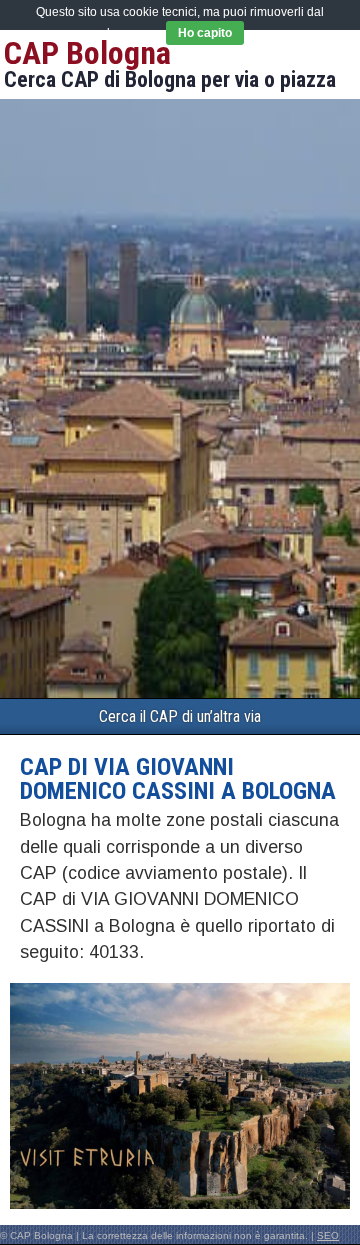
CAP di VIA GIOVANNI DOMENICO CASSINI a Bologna (178, 779)
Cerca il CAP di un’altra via (180, 716)
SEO (328, 1235)
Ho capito (205, 33)
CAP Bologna (87, 53)
